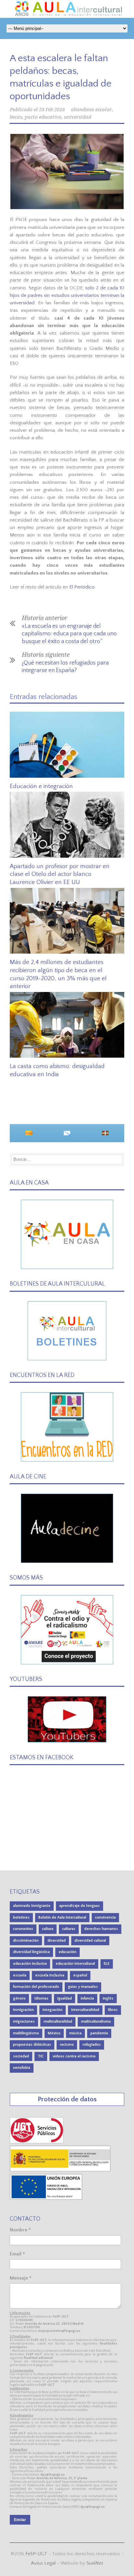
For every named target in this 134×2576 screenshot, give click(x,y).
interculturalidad (85, 2010)
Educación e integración (41, 786)
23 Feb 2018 (52, 110)
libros (113, 2010)
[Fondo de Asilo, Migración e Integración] (46, 2198)
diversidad (57, 1941)
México (54, 2033)
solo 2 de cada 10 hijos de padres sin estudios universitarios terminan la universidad (67, 296)
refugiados (92, 2045)
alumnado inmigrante (32, 1906)
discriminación (26, 1941)
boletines (21, 1917)
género (19, 1998)
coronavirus (23, 1929)
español (80, 1975)
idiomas (41, 1998)
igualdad (65, 1998)
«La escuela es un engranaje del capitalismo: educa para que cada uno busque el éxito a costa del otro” (69, 634)
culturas (69, 1929)
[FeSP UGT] (37, 2142)
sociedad (21, 2056)
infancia (87, 1998)
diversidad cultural (90, 1941)
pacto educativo (43, 117)
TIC (41, 2056)
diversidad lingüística (31, 1952)
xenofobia (22, 2068)
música (75, 2033)
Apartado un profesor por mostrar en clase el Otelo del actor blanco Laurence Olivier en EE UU (60, 874)
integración (53, 2010)
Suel (95, 2563)
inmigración (23, 2010)
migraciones (24, 2021)
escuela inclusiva (50, 1975)
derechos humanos (101, 1929)
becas (16, 117)
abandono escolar (91, 110)
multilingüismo (26, 2033)
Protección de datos (67, 2099)
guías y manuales (83, 1987)
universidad (78, 117)
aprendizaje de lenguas (80, 1906)
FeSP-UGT (36, 2554)
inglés (108, 1998)
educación (67, 1952)
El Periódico (82, 587)
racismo (67, 2045)
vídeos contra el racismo (74, 2056)
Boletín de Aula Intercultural (62, 1917)
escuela (20, 1975)
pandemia (99, 2033)
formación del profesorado (36, 1987)
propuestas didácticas (32, 2045)
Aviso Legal (43, 2563)
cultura (48, 1929)
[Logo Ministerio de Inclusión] (60, 2170)
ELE (107, 1964)
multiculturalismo (96, 2021)
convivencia (105, 1917)
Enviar (20, 2520)
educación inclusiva (30, 1964)
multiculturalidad (58, 2021)
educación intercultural (75, 1964)
